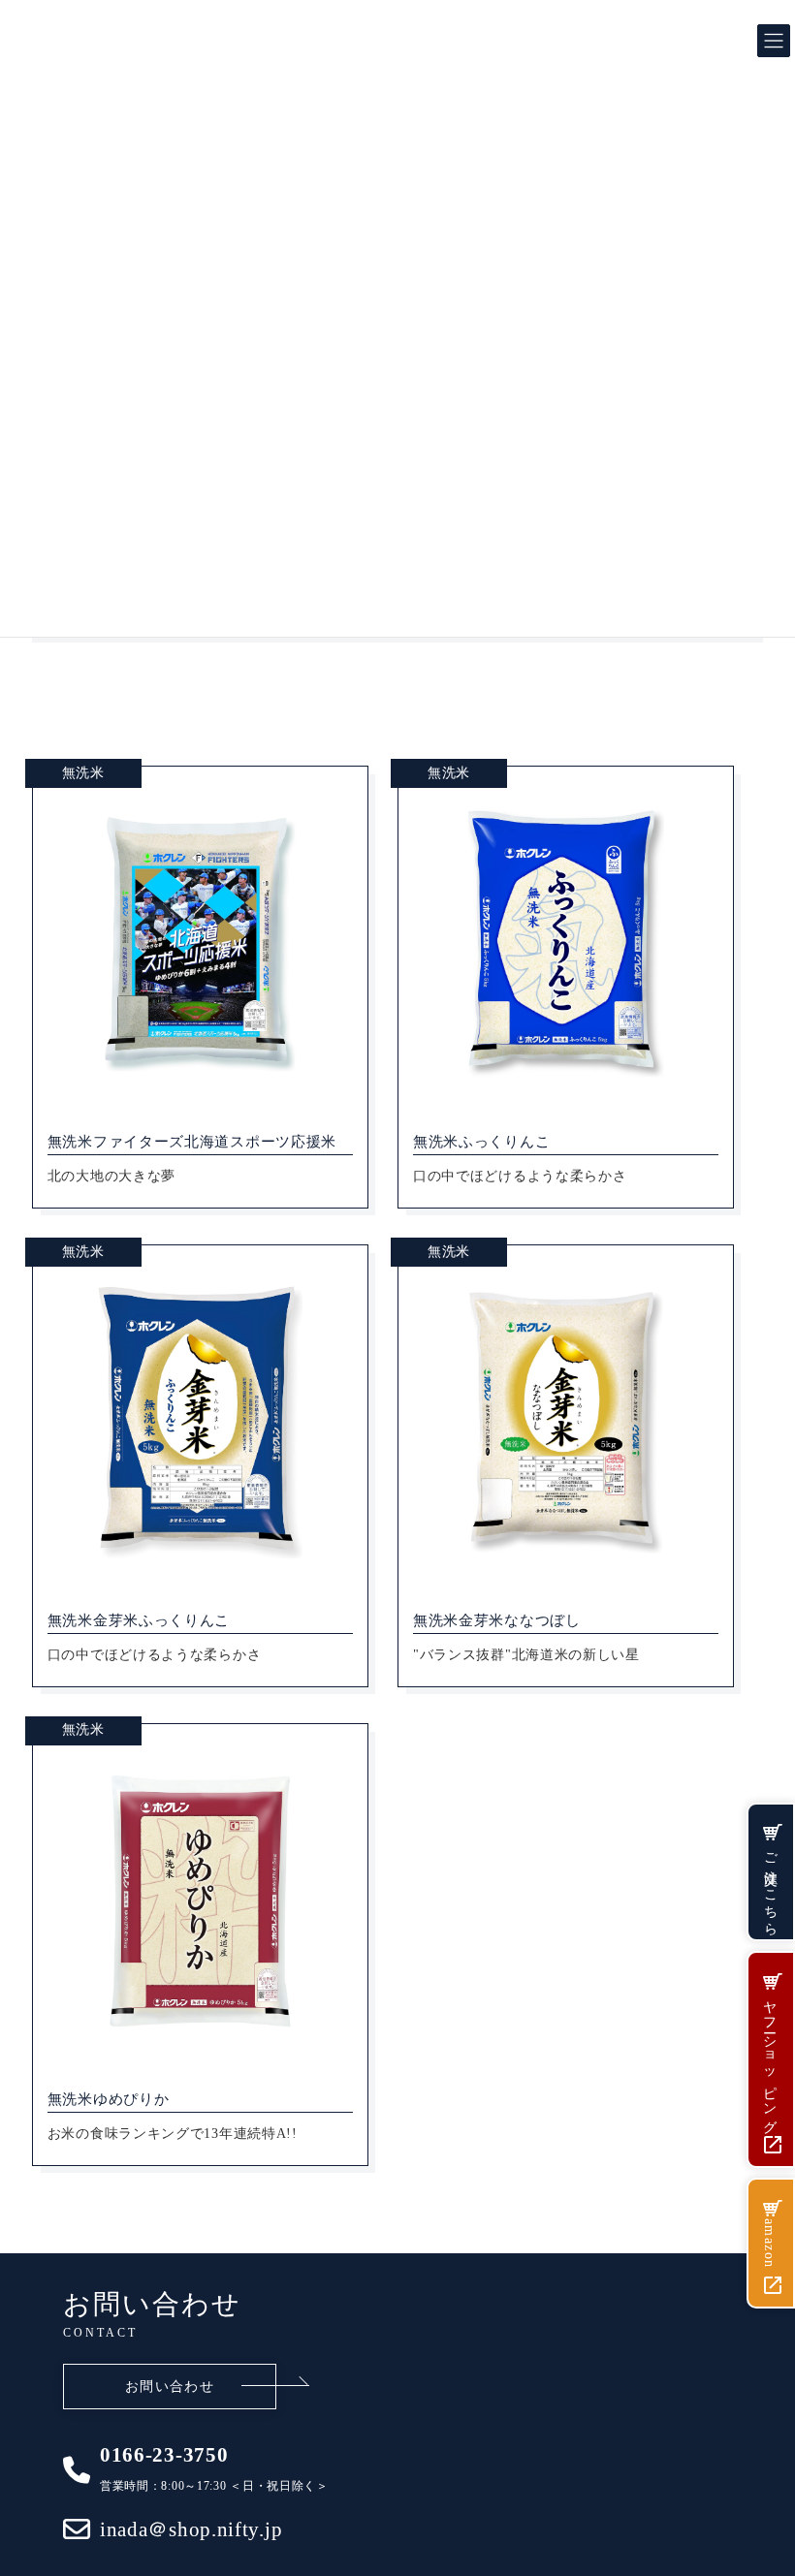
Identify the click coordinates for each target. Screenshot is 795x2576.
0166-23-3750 (164, 2455)
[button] (170, 2387)
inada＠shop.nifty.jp (191, 2530)
